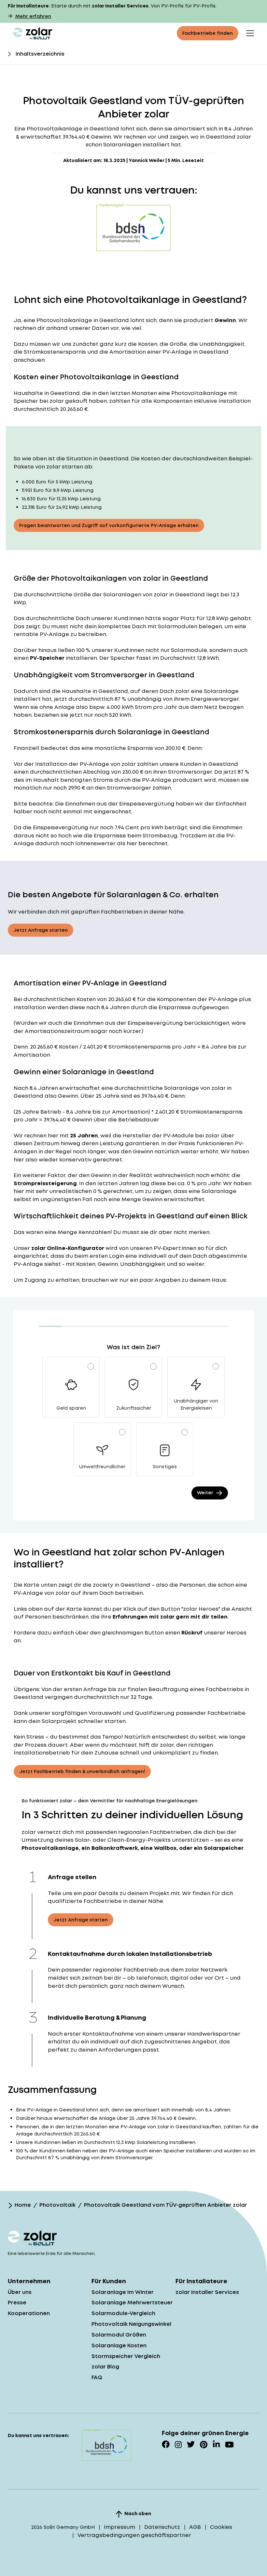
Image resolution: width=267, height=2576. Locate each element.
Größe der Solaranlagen (107, 595)
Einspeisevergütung (147, 804)
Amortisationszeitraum (57, 1031)
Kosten (86, 999)
